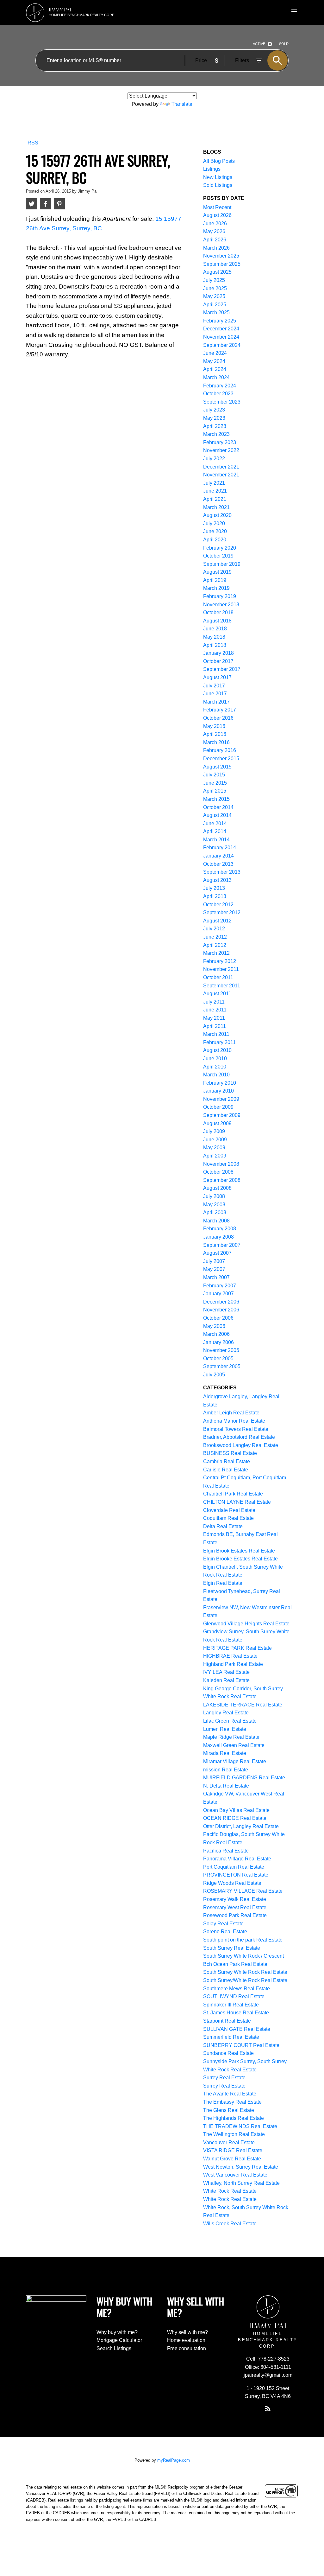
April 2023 (215, 426)
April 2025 (215, 305)
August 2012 (217, 921)
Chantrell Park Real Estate (233, 1494)
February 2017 (220, 710)
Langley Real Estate (226, 1713)
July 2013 (214, 888)
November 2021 (221, 475)
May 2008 (214, 1205)
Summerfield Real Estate (231, 2037)
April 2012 (215, 945)
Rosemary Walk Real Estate (235, 1899)
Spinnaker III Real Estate (231, 2005)
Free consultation (187, 2348)
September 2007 (222, 1245)
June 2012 (215, 937)
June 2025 (215, 288)
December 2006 (221, 1302)
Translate (182, 104)
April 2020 (215, 540)
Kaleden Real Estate (226, 1680)
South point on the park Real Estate (243, 1940)
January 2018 (218, 653)
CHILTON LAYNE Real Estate (237, 1502)
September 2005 (222, 1366)
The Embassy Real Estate (232, 2102)
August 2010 (217, 1050)
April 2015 (215, 791)
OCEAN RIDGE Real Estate (235, 1818)
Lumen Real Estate (225, 1729)
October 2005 (218, 1358)
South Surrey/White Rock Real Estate (245, 1980)
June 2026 (215, 223)
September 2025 (222, 264)
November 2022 (221, 450)
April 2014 (215, 831)
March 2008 (216, 1221)
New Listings (218, 177)
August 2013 (217, 880)
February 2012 (220, 961)
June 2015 (215, 783)
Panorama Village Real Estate (237, 1859)
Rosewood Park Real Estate (235, 1915)
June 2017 (215, 694)
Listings (212, 169)
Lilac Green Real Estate (230, 1721)
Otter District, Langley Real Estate (241, 1826)
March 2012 (216, 953)
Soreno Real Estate (225, 1932)
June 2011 (215, 1010)
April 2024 (215, 369)
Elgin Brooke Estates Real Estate (240, 1559)
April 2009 (215, 1156)
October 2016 (218, 718)
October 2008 (218, 1172)
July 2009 (214, 1131)
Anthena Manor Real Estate (234, 1421)
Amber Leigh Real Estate (231, 1413)
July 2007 (214, 1261)
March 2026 (216, 248)
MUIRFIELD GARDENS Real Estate (244, 1778)
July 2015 (214, 775)
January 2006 (218, 1342)
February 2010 (220, 1083)
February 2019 (220, 596)
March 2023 (216, 434)
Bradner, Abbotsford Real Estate (239, 1437)
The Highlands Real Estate (234, 2118)
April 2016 (215, 734)
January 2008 (218, 1237)
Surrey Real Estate (224, 2078)
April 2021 (215, 499)
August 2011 (217, 994)
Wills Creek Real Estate (230, 2224)
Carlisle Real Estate (226, 1470)
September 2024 (222, 345)
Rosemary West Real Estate (235, 1907)
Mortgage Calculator (119, 2340)
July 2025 (214, 280)
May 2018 (214, 637)
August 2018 (217, 621)
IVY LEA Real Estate (226, 1672)
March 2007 (216, 1277)
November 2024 (221, 337)
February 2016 (220, 750)
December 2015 (221, 759)
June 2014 (215, 823)
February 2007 (220, 1286)
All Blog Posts (219, 161)
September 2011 (222, 986)
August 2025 (217, 272)
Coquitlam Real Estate (228, 1518)
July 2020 (214, 523)
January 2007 (218, 1294)
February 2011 (219, 1042)
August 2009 (217, 1123)
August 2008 (217, 1188)
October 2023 (218, 394)
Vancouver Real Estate (229, 2142)
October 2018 (218, 612)
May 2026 (214, 231)
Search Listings (114, 2348)
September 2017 (222, 669)
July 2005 (214, 1375)
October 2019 (218, 556)
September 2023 (222, 402)
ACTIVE (259, 44)
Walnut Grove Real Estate (232, 2159)
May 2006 (214, 1326)
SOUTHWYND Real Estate (234, 1996)
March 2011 (216, 1034)
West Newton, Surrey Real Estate (241, 2167)
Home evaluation (186, 2340)
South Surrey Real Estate (232, 1948)
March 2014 (216, 840)
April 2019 (215, 580)
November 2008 (221, 1164)
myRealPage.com (174, 2460)
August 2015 (217, 767)
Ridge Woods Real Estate (232, 1883)
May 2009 (214, 1148)
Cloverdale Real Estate (229, 1510)
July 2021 (214, 483)
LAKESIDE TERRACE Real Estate (243, 1705)
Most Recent (217, 207)
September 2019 (222, 564)
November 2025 (221, 256)
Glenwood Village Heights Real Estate (246, 1624)
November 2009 (221, 1099)
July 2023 (214, 410)
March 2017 (216, 702)
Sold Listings (218, 185)
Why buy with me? (117, 2332)
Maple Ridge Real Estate (231, 1737)
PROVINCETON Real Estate (236, 1875)
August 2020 (217, 515)
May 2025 (214, 296)
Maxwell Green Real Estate (234, 1745)
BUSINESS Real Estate (230, 1453)
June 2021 (215, 491)
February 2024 (220, 386)
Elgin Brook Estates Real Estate (239, 1551)
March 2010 (216, 1075)
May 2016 (214, 726)
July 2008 (214, 1196)
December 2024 (221, 329)
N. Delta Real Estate (226, 1786)
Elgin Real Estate (223, 1583)
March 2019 (216, 588)
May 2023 (214, 418)
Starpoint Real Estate (227, 2021)
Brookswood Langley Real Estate (241, 1445)
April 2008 (215, 1212)
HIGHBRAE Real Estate (230, 1656)
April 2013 (215, 896)
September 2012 (222, 912)
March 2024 (216, 377)
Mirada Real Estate (225, 1753)
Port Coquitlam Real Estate (234, 1867)
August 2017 (217, 677)
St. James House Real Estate (236, 2013)
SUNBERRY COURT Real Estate (241, 2045)
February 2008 (220, 1229)
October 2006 (218, 1318)
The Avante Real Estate (230, 2094)
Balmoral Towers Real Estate (236, 1429)
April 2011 (215, 1026)
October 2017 (218, 661)
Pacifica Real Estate (226, 1851)
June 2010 (215, 1058)
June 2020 (215, 531)
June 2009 (215, 1140)
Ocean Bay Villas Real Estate (236, 1810)
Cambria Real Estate (227, 1461)
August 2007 (217, 1253)
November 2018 (221, 605)
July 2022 (214, 459)
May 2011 (214, 1018)
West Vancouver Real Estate (235, 2175)
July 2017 (214, 686)
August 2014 (217, 815)
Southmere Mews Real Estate (237, 1989)
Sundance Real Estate (228, 2053)
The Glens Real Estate (229, 2110)
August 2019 (217, 572)
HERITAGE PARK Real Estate (237, 1648)
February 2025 (220, 321)
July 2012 (214, 929)
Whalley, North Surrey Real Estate (241, 2183)
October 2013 (218, 864)
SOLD (284, 44)
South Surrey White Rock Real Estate (245, 1972)
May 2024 (214, 361)
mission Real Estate (226, 1770)
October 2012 (218, 905)
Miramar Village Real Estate (235, 1761)
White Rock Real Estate (230, 2191)
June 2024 (215, 353)
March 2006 (216, 1334)
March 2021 (216, 507)
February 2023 (220, 442)
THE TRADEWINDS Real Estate (240, 2126)
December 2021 (221, 467)
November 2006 (221, 1310)
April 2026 (215, 240)
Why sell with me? (187, 2332)
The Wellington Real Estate (234, 2134)
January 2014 (218, 856)
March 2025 (216, 312)
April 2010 (215, 1067)
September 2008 (222, 1180)
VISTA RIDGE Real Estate (233, 2150)
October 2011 (218, 977)
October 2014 (218, 807)
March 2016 (216, 742)
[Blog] (268, 2408)
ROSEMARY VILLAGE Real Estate (243, 1891)
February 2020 (220, 548)
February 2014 (220, 848)
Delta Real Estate (223, 1526)
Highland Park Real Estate (233, 1664)
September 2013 (222, 872)
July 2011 (214, 1002)
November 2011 (221, 969)
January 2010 (218, 1091)
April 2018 (215, 645)
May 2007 (214, 1269)
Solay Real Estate (223, 1924)
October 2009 (218, 1107)
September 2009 (222, 1115)
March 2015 (216, 799)
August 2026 (217, 215)
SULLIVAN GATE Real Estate (237, 2029)
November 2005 (221, 1350)
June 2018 (215, 629)
